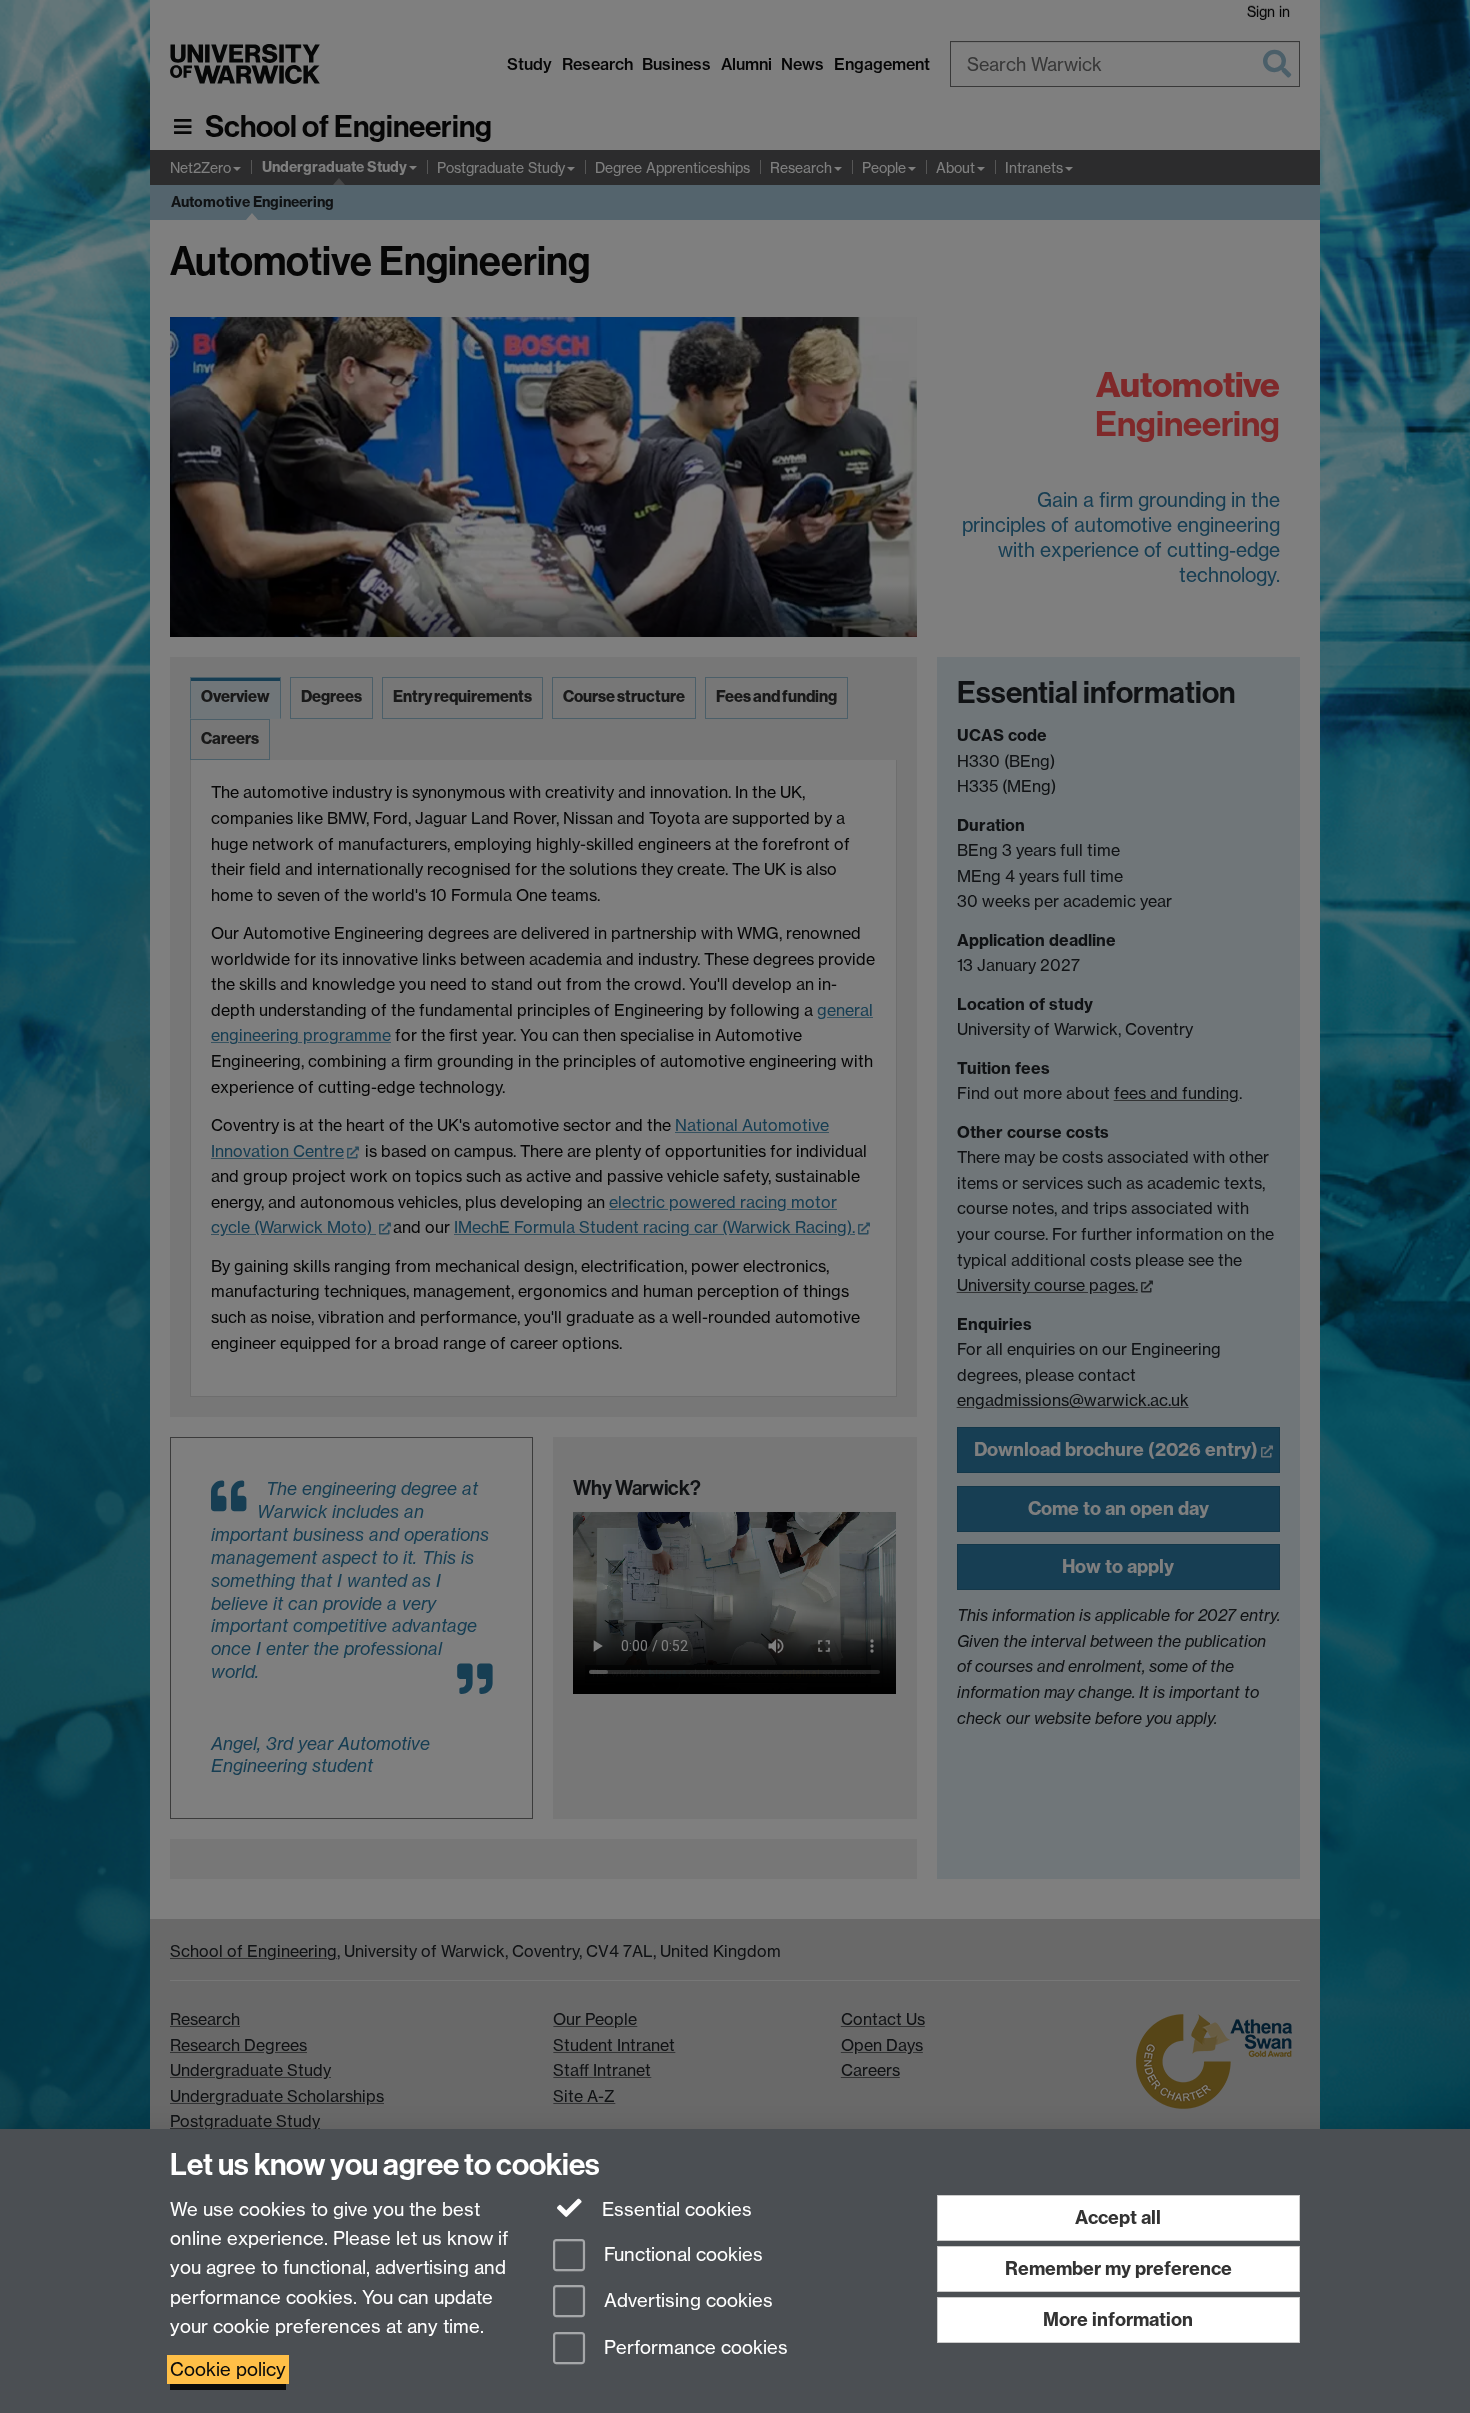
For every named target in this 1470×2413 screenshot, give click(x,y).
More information (1118, 2319)
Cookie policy (228, 2369)
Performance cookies (693, 2348)
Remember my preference (1118, 2268)
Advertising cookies (686, 2301)
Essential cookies (674, 2209)
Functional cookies (681, 2254)
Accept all (1118, 2217)
